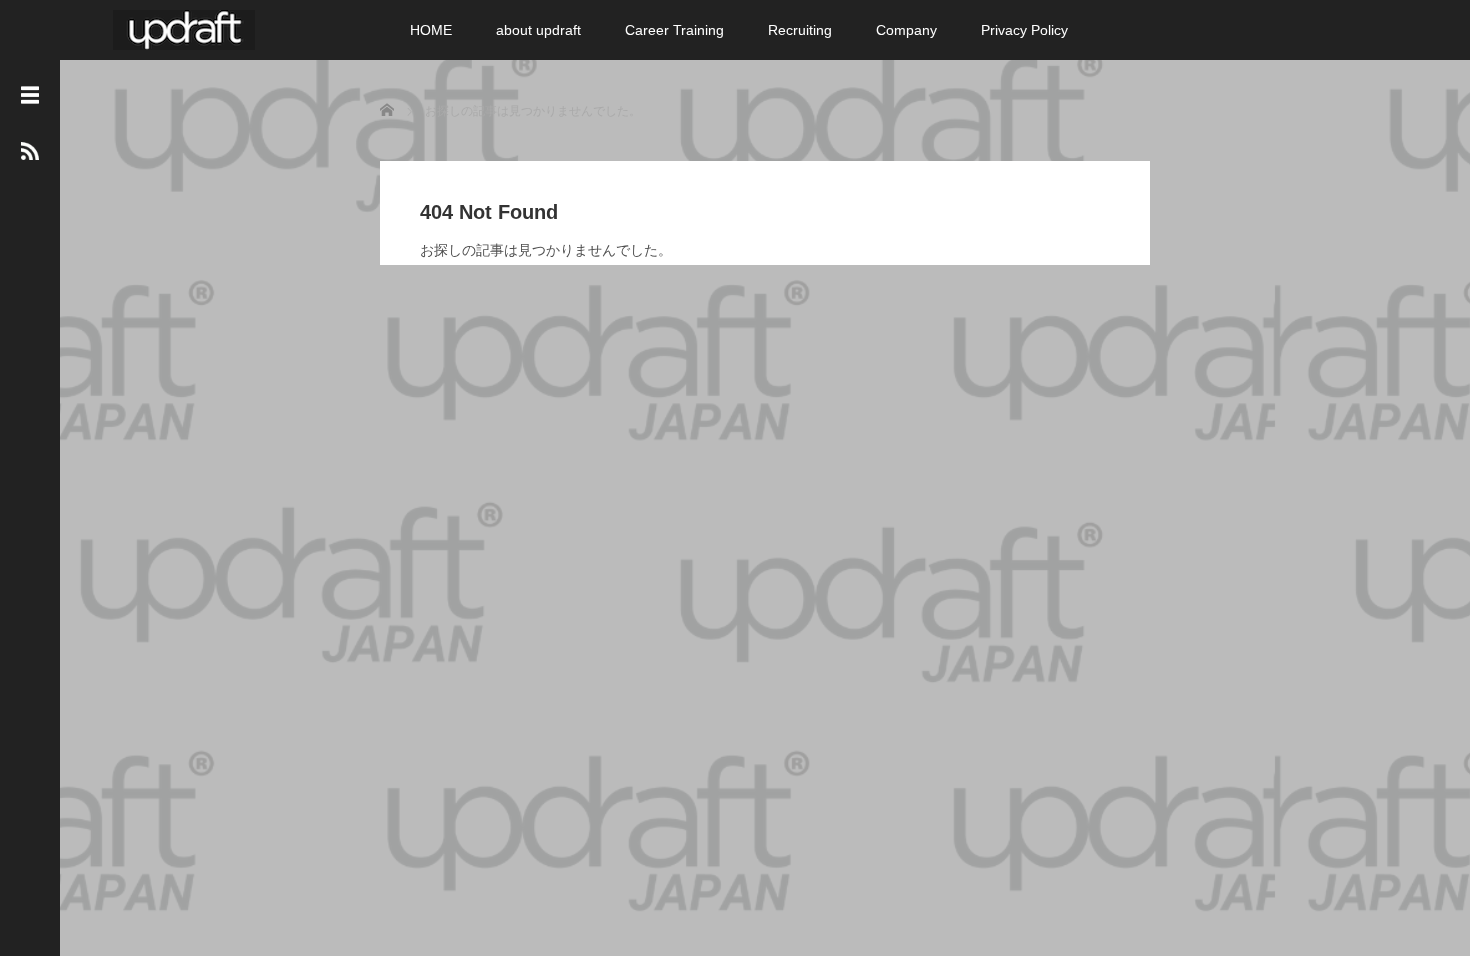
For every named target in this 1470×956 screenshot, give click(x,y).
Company (906, 30)
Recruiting (800, 30)
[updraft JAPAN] (184, 27)
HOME (431, 30)
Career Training (674, 30)
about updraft (538, 30)
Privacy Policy (1024, 30)
